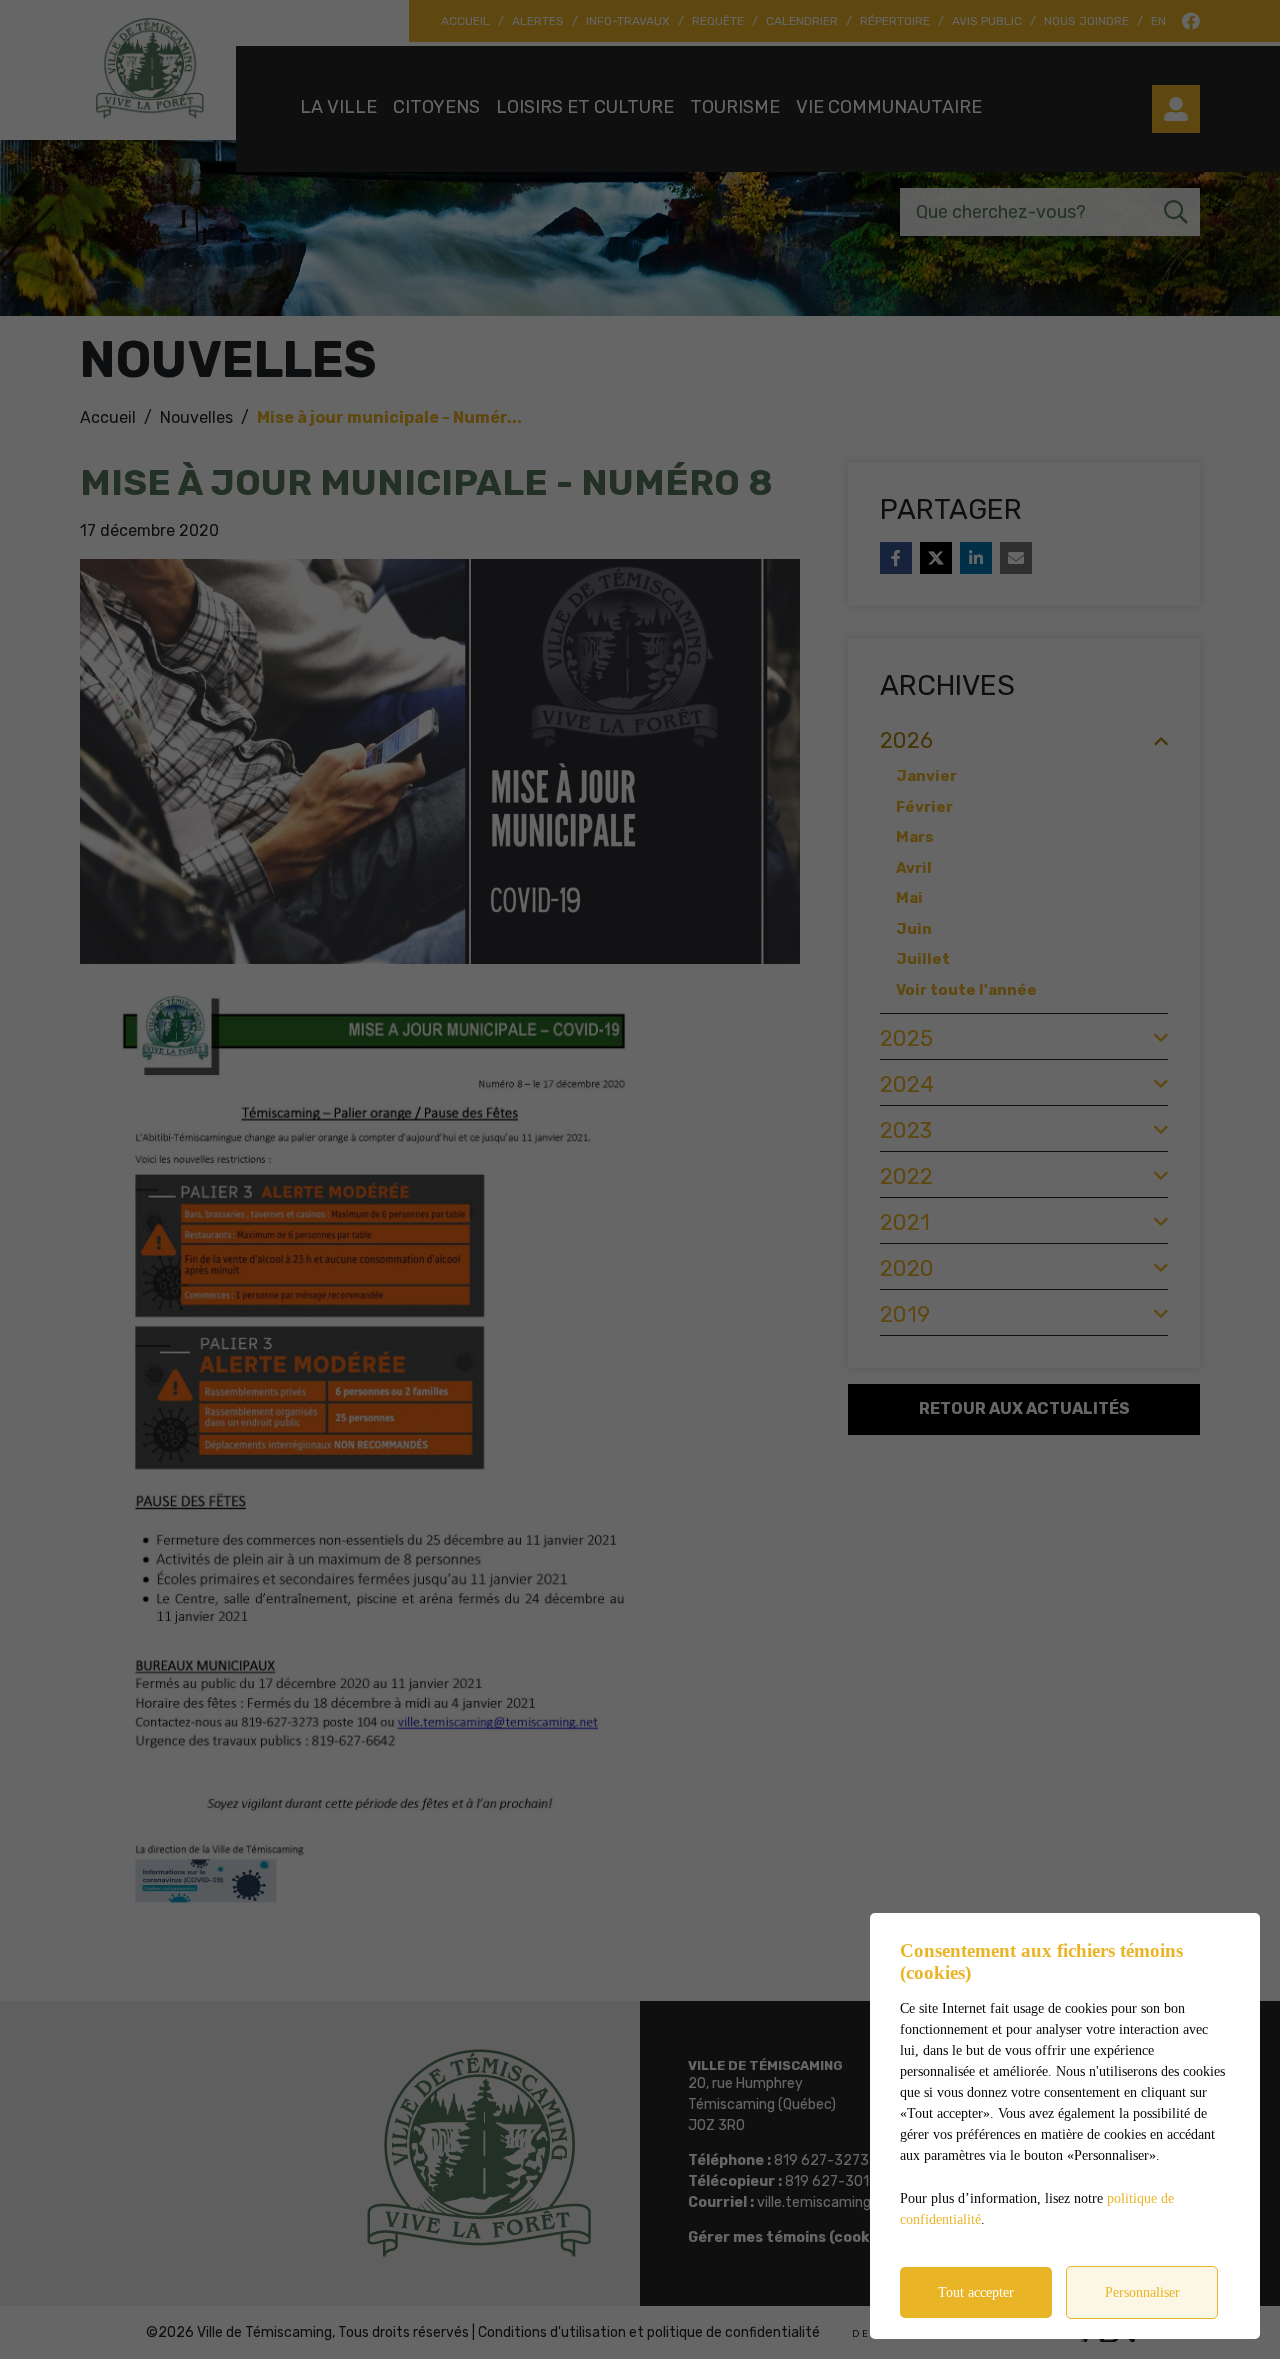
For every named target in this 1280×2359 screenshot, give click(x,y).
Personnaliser (1142, 2292)
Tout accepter (976, 2292)
